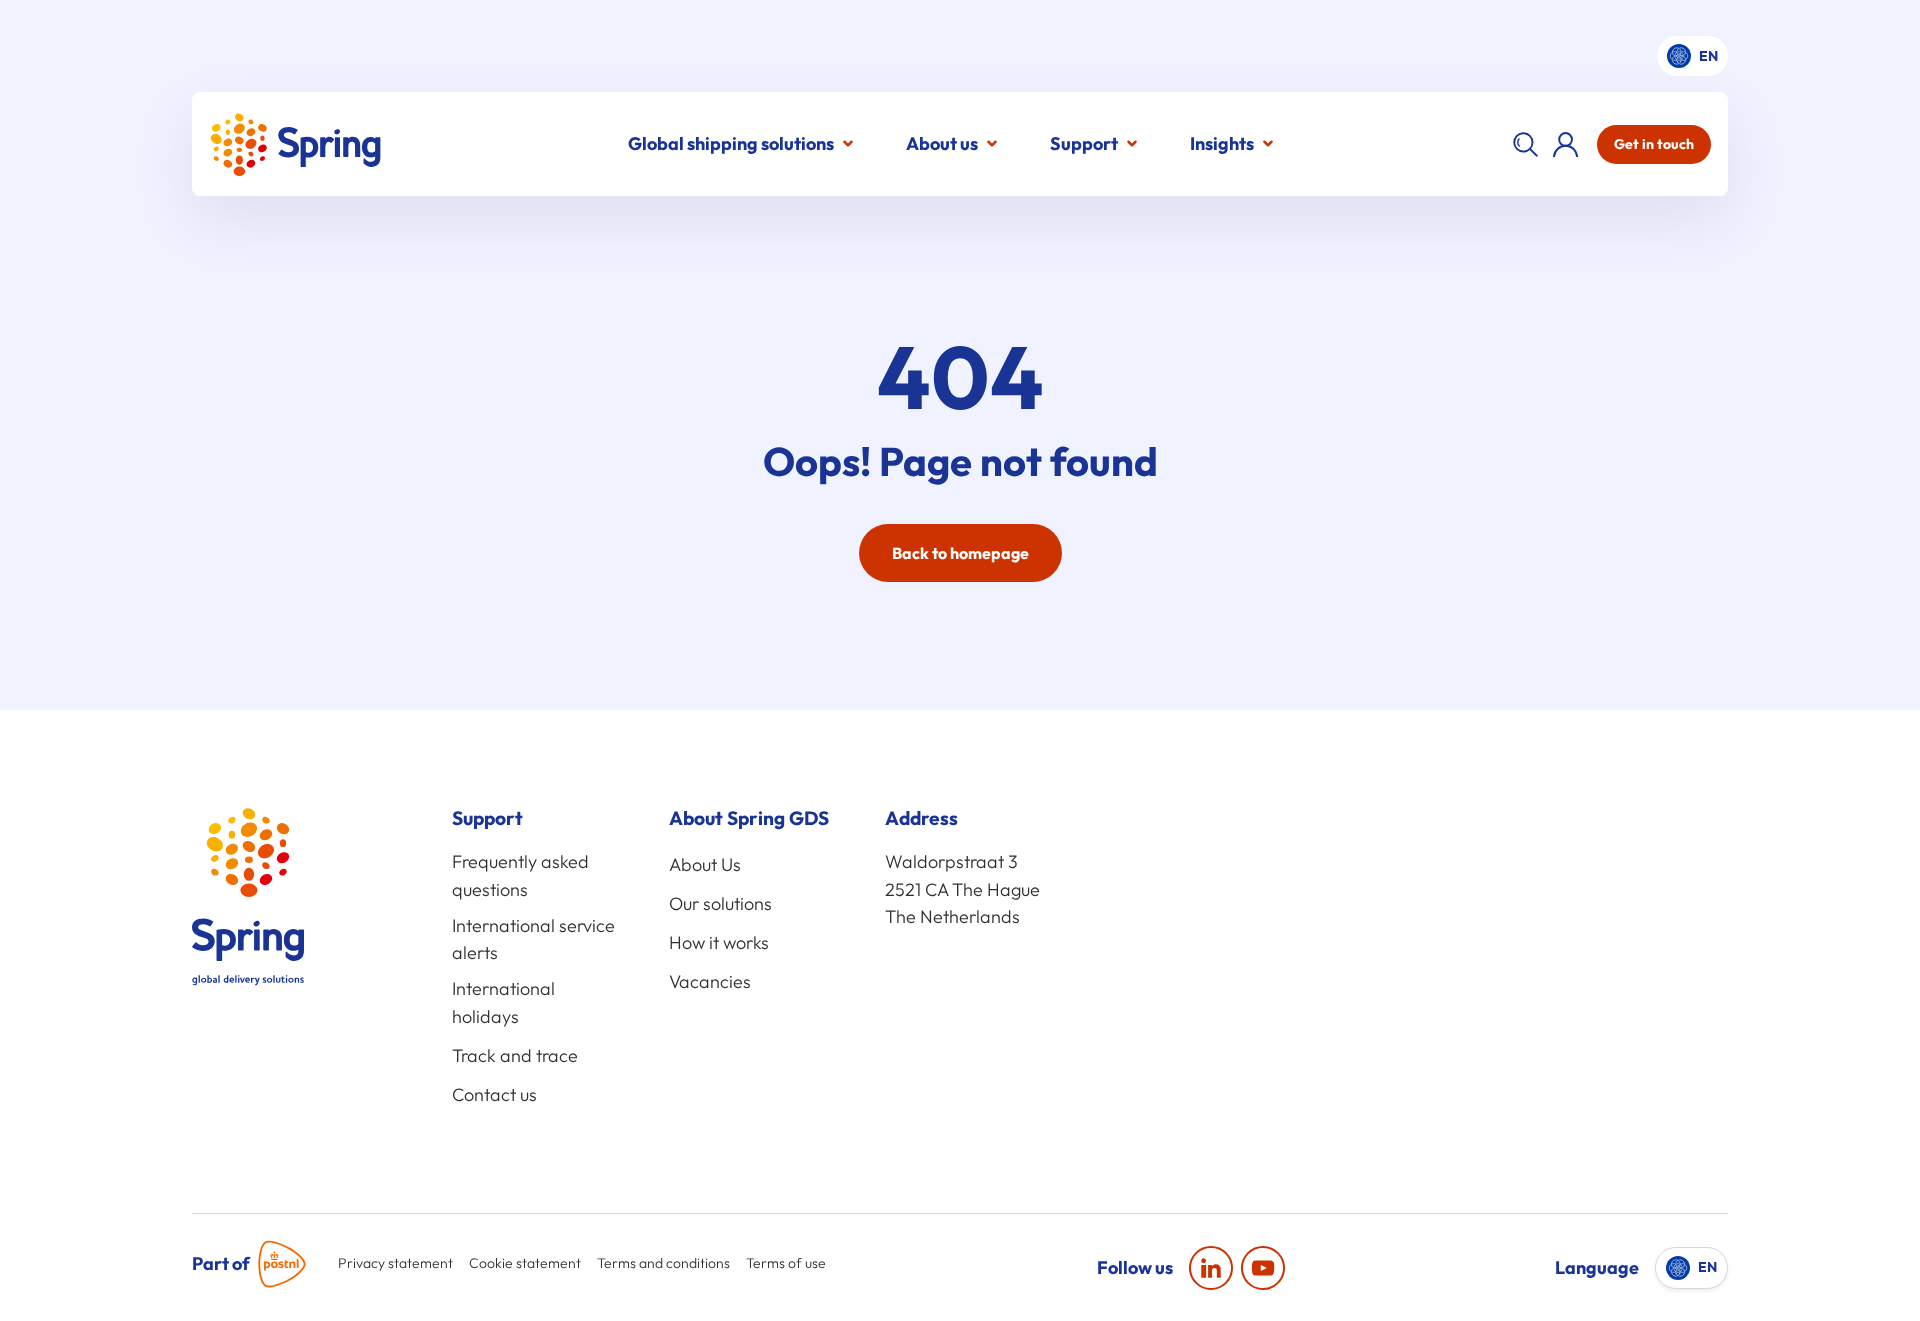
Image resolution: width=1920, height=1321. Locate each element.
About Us (705, 864)
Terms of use (786, 1263)
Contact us (494, 1094)
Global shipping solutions (731, 143)
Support (1084, 143)
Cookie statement (525, 1263)
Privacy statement (395, 1263)
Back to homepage (960, 553)
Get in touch (1654, 144)
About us (942, 143)
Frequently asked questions (520, 875)
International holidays (503, 1002)
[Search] (1525, 144)
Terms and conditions (663, 1263)
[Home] (295, 144)
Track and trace (515, 1055)
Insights (1222, 143)
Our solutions (720, 903)
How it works (719, 942)
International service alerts (533, 939)
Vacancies (710, 981)
